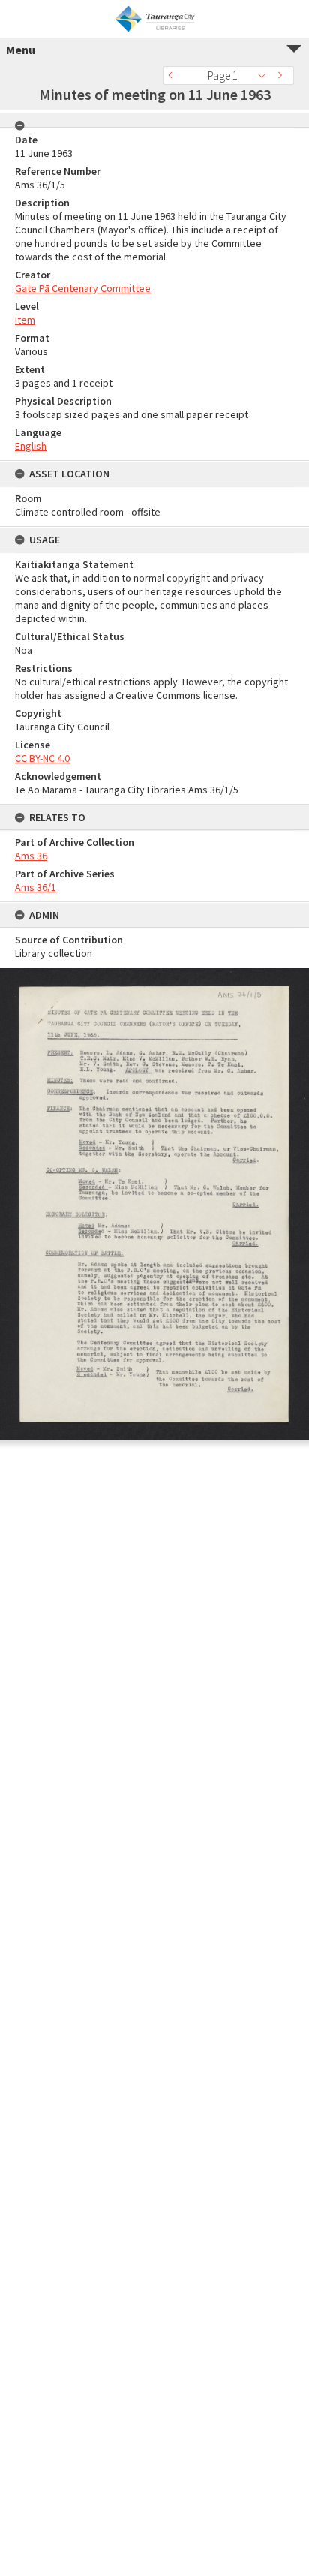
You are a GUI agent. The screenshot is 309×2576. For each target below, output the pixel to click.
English (31, 446)
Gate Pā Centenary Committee (83, 288)
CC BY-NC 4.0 (42, 758)
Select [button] (266, 75)
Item (25, 320)
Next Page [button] (283, 75)
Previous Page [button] (174, 75)
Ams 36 (31, 856)
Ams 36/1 (36, 887)
